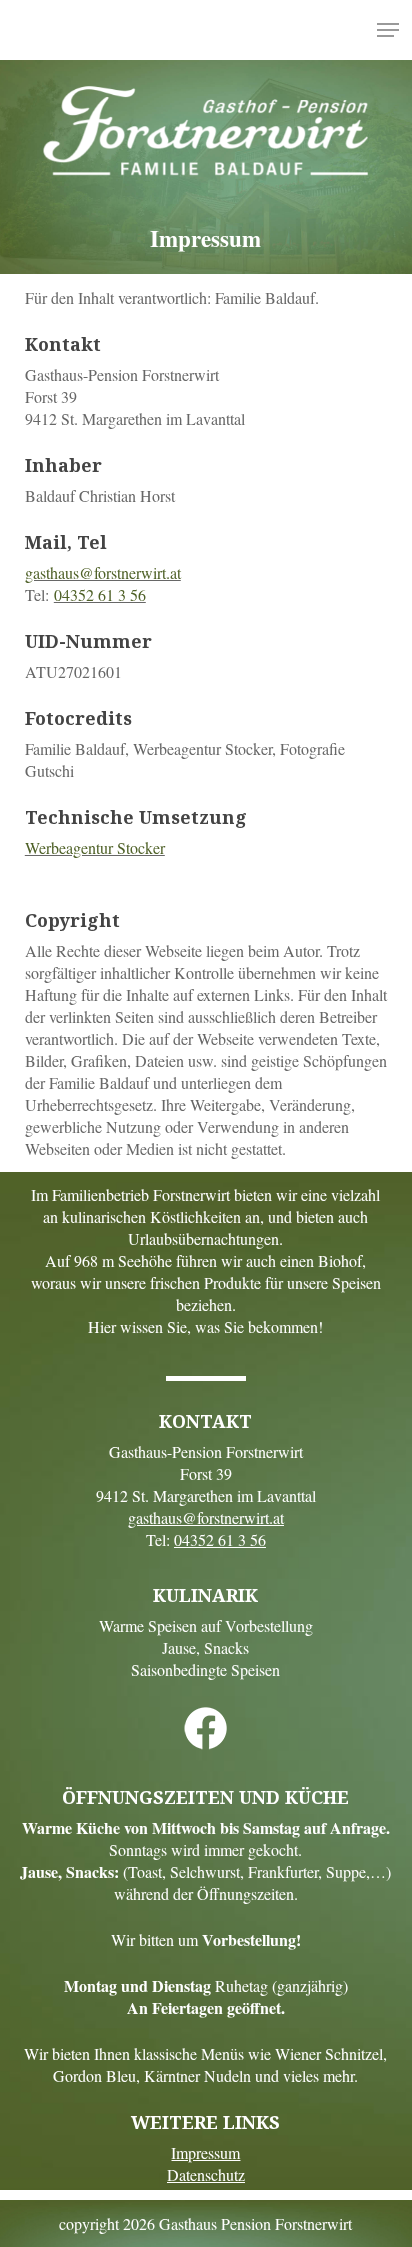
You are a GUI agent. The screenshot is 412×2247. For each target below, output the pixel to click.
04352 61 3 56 (100, 594)
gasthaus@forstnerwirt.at (103, 572)
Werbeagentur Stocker (95, 847)
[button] (388, 30)
